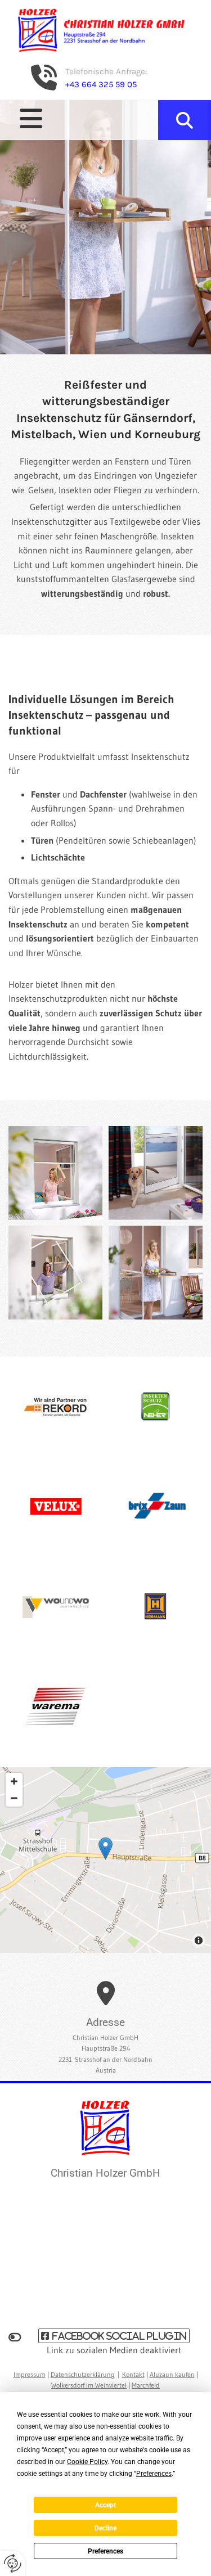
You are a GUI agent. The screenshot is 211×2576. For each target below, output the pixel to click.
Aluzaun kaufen (172, 2374)
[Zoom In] (14, 1781)
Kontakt (133, 2374)
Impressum (30, 2374)
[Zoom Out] (14, 1798)
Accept (105, 2505)
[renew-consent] (13, 2563)
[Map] (105, 1860)
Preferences (105, 2551)
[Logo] (105, 30)
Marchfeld (146, 2385)
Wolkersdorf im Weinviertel (89, 2385)
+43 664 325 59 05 (101, 84)
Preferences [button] (154, 2474)
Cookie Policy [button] (87, 2462)
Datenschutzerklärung (83, 2374)
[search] (185, 120)
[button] (82, 119)
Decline (105, 2528)
